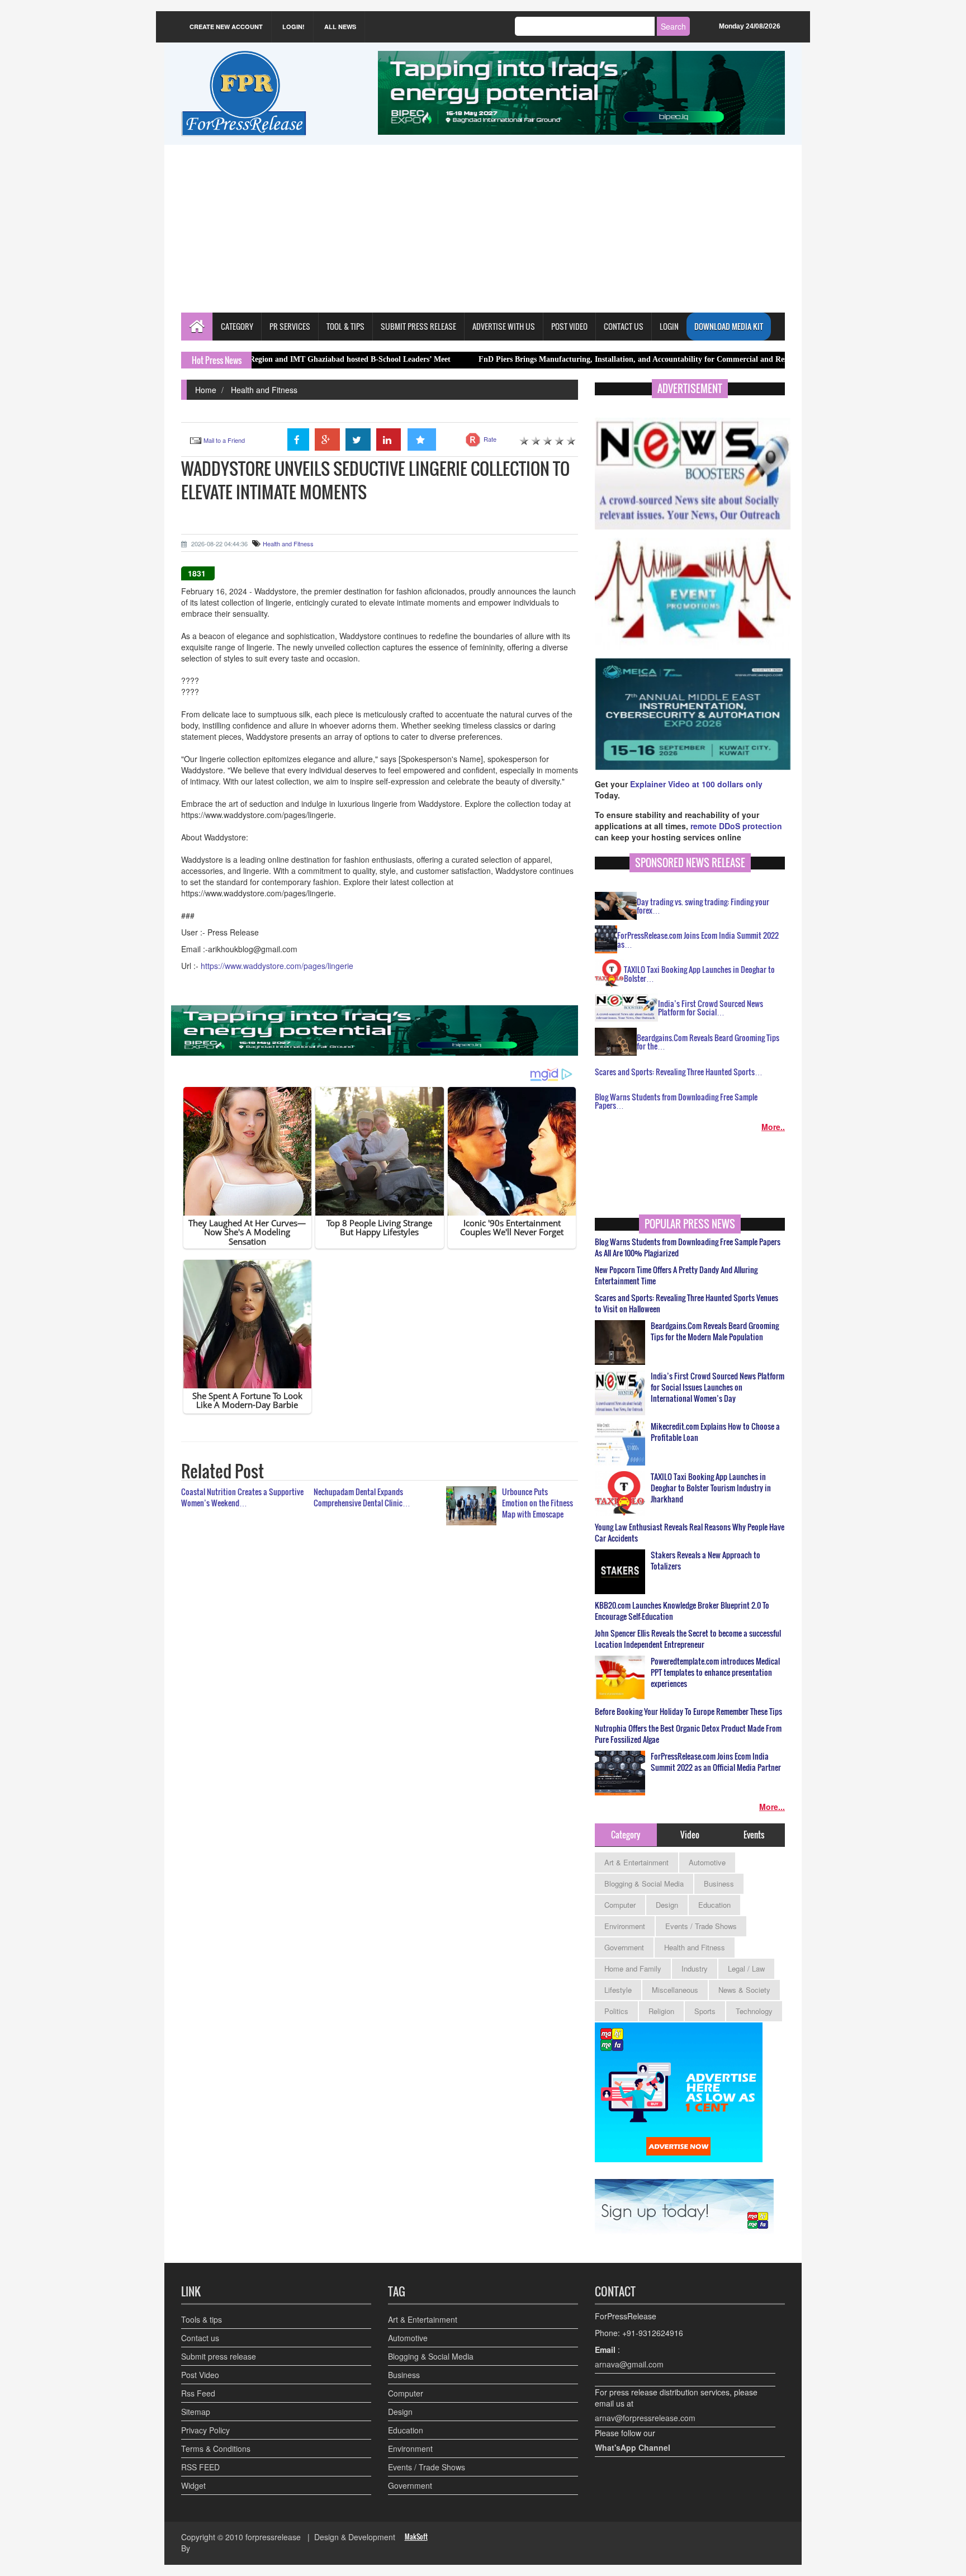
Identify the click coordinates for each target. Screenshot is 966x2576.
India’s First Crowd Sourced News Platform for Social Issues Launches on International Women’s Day (718, 1387)
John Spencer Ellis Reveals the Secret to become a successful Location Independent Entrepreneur (688, 1639)
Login (669, 326)
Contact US (624, 326)
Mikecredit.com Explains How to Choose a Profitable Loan (715, 1432)
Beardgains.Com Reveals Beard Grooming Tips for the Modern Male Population (715, 1331)
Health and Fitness (264, 390)
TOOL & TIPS (345, 326)
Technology (754, 2011)
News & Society (744, 1990)
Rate (490, 439)
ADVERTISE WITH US (504, 326)
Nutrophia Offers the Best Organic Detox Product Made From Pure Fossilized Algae (688, 1734)
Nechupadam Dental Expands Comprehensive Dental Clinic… (362, 1497)
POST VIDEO (569, 326)
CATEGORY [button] (237, 326)
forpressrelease (273, 2537)
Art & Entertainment (636, 1862)
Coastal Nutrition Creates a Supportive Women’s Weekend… (242, 1497)
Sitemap (196, 2412)
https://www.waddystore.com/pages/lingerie (277, 966)
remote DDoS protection (736, 826)
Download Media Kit (729, 326)
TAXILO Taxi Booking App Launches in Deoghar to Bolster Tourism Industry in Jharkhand (711, 1488)
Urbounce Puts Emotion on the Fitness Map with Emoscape (538, 1503)
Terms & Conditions (216, 2449)
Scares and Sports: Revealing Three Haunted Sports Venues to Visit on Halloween (686, 1303)
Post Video (200, 2375)
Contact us (200, 2338)
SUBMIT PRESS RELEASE (418, 326)
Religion (661, 2011)
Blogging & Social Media (644, 1883)
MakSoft (416, 2537)
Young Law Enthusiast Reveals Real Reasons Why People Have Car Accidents (690, 1533)
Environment (625, 1926)
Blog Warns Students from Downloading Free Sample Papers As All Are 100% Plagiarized (688, 1247)
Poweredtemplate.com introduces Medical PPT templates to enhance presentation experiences (715, 1672)
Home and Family (633, 1968)
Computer (620, 1905)
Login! (293, 27)
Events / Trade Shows (701, 1926)
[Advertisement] (483, 229)
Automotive (707, 1862)
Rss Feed (198, 2393)
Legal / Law (746, 1968)
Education (714, 1905)
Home (206, 390)
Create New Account (226, 27)
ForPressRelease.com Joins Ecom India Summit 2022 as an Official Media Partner (716, 1762)
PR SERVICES (290, 326)
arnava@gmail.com (629, 2364)
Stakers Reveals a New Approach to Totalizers (705, 1561)
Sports (705, 2011)
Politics (616, 2011)
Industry (695, 1968)
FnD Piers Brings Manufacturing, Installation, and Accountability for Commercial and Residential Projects (574, 359)
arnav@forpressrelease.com (645, 2418)
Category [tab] (626, 1835)
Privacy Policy (205, 2430)
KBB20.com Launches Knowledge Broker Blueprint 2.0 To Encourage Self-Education (682, 1611)
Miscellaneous (675, 1990)
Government (624, 1947)
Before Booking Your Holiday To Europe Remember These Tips (688, 1712)
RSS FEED (200, 2467)
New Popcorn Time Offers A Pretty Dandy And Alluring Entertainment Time (676, 1275)
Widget (193, 2485)
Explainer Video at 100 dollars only (696, 784)
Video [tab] (690, 1835)
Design (667, 1905)
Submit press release (219, 2356)
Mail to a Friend (224, 440)
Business (719, 1883)
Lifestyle (618, 1990)
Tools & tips (202, 2319)
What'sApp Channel (633, 2447)
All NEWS (340, 27)
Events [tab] (754, 1835)
